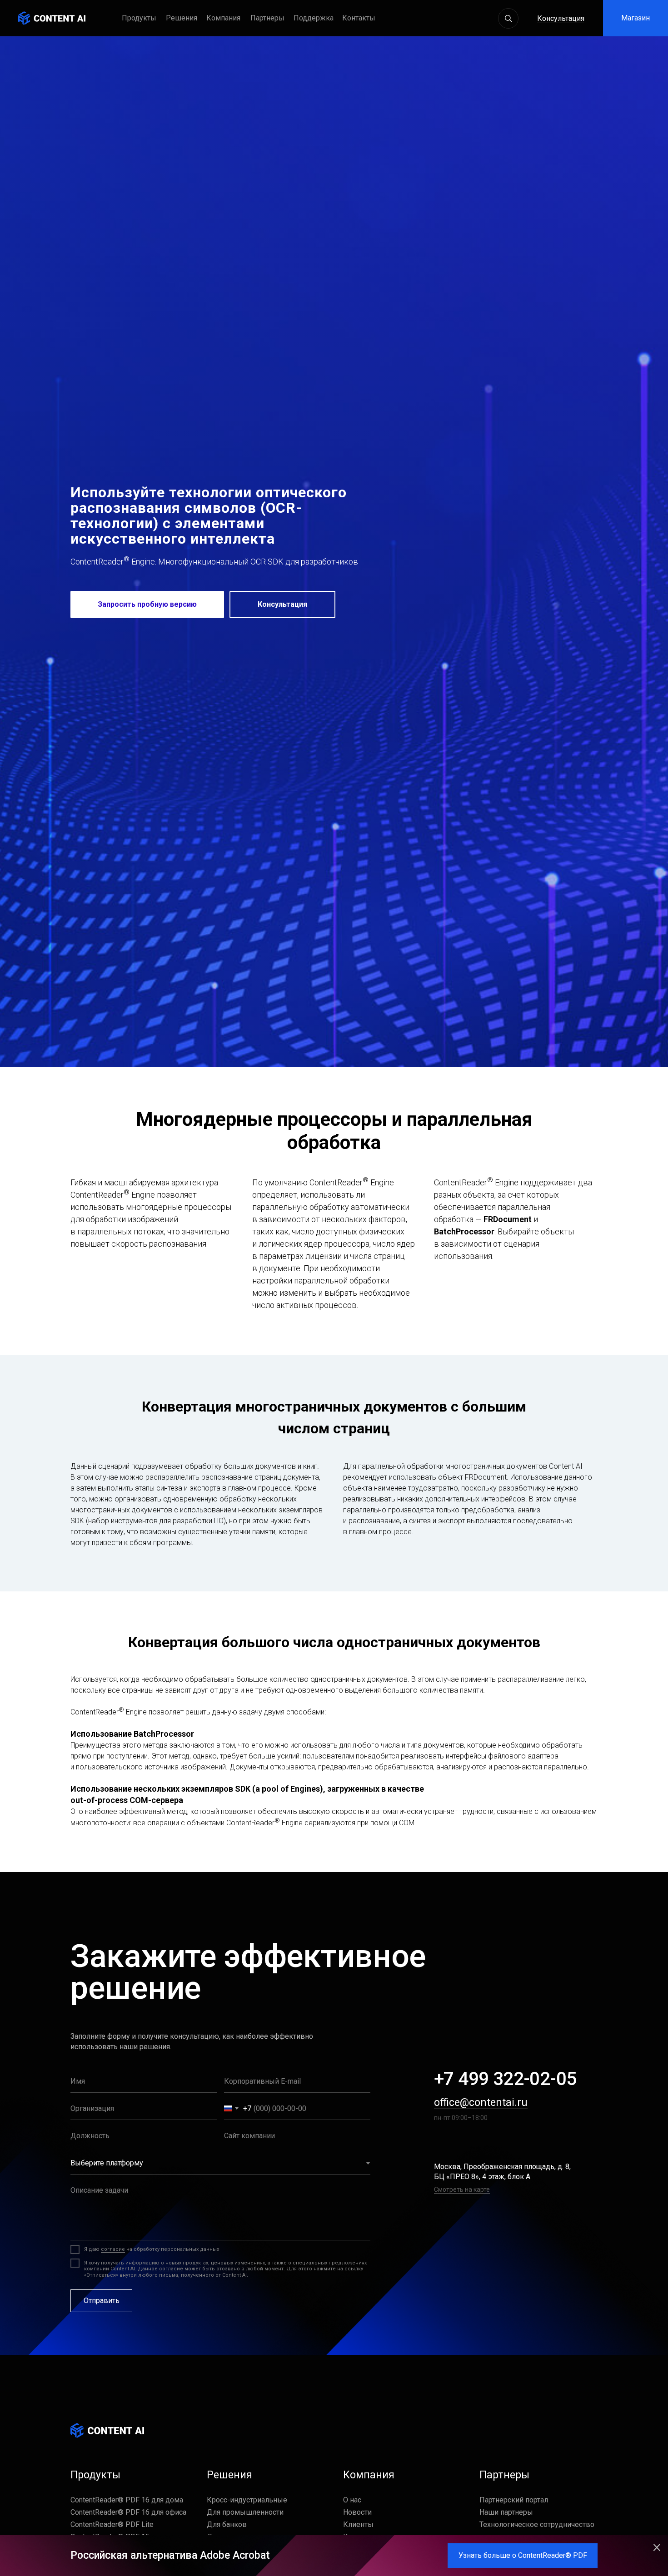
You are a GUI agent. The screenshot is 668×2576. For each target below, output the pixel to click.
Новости (357, 2512)
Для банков (227, 2524)
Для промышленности (245, 2512)
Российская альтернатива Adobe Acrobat (170, 2555)
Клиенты (358, 2524)
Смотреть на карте (462, 2190)
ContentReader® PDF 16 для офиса (128, 2512)
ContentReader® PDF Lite (112, 2524)
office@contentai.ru (481, 2103)
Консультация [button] (561, 18)
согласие (113, 2249)
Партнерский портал (514, 2500)
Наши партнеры (506, 2512)
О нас (352, 2500)
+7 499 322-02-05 (505, 2079)
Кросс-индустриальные (247, 2500)
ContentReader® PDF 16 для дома (127, 2500)
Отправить (102, 2301)
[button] (318, 18)
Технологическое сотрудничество (537, 2524)
